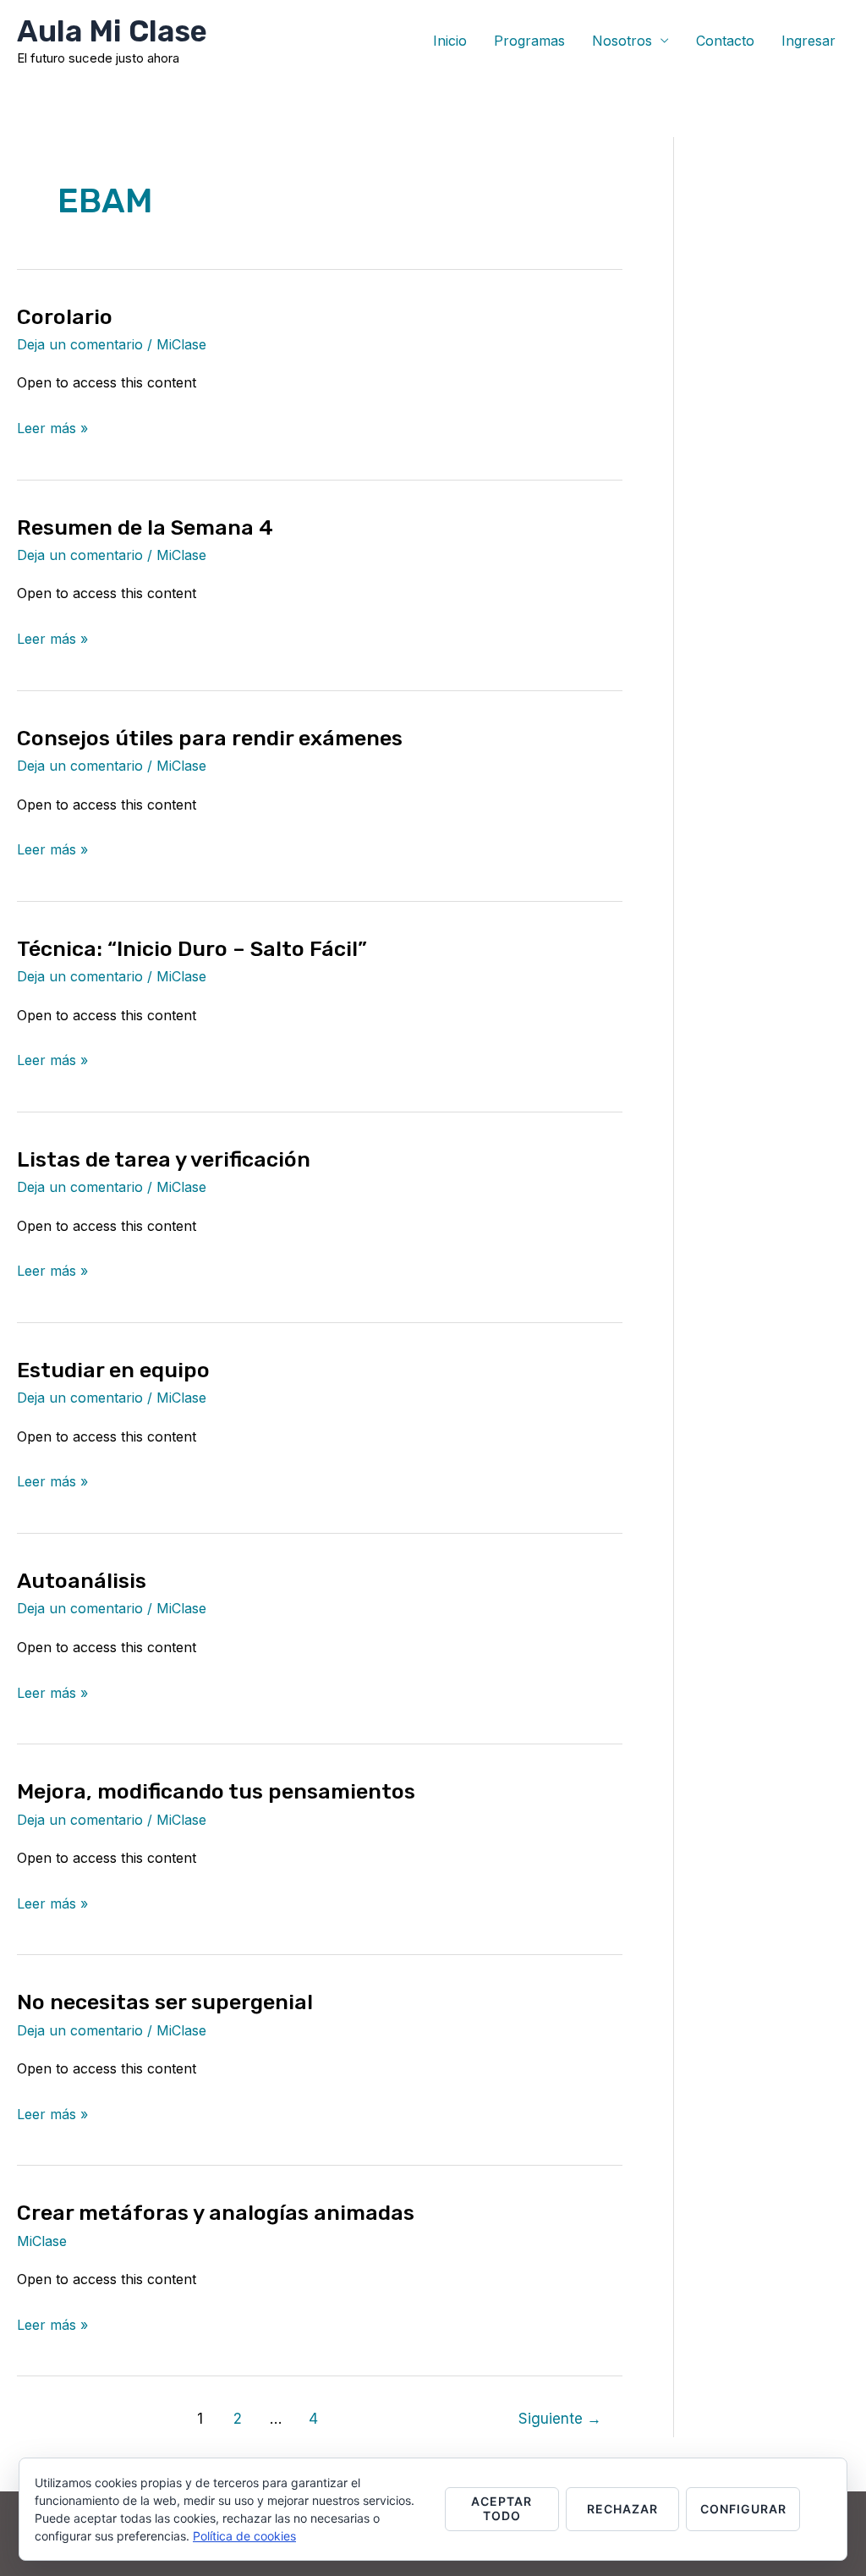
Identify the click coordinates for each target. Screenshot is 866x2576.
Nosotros (622, 41)
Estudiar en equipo (113, 1370)
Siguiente (560, 2418)
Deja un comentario (80, 344)
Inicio (450, 41)
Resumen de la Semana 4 (145, 527)
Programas (529, 41)
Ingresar (808, 41)
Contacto (725, 41)
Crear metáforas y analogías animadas (216, 2213)
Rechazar (622, 2509)
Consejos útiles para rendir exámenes (210, 738)
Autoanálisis (82, 1581)
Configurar (743, 2509)
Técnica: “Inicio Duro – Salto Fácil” (192, 949)
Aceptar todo (502, 2508)
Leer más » (52, 426)
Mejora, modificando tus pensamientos (216, 1791)
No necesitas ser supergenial (165, 2002)
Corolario (65, 317)
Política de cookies (244, 2536)
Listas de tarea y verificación (164, 1159)
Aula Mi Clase (112, 31)
